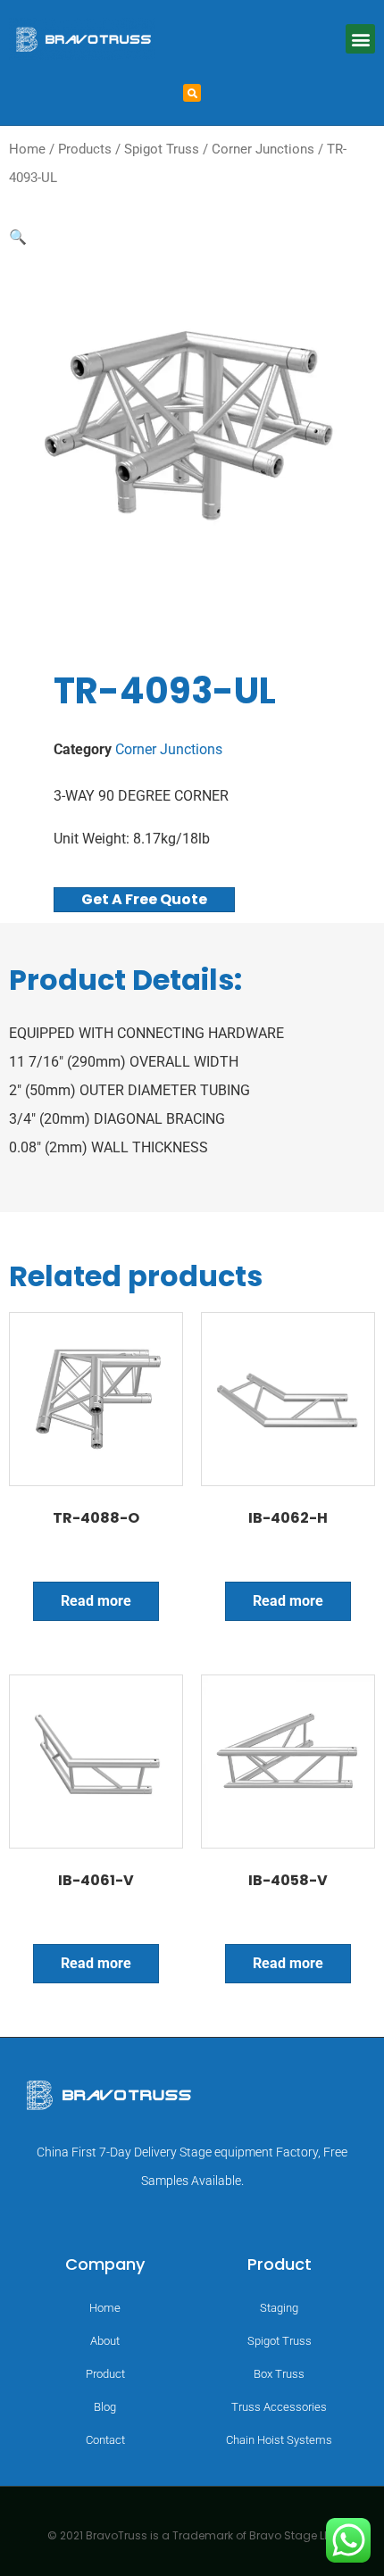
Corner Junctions (263, 149)
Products (85, 149)
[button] (360, 39)
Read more (96, 1601)
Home (27, 149)
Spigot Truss (162, 149)
